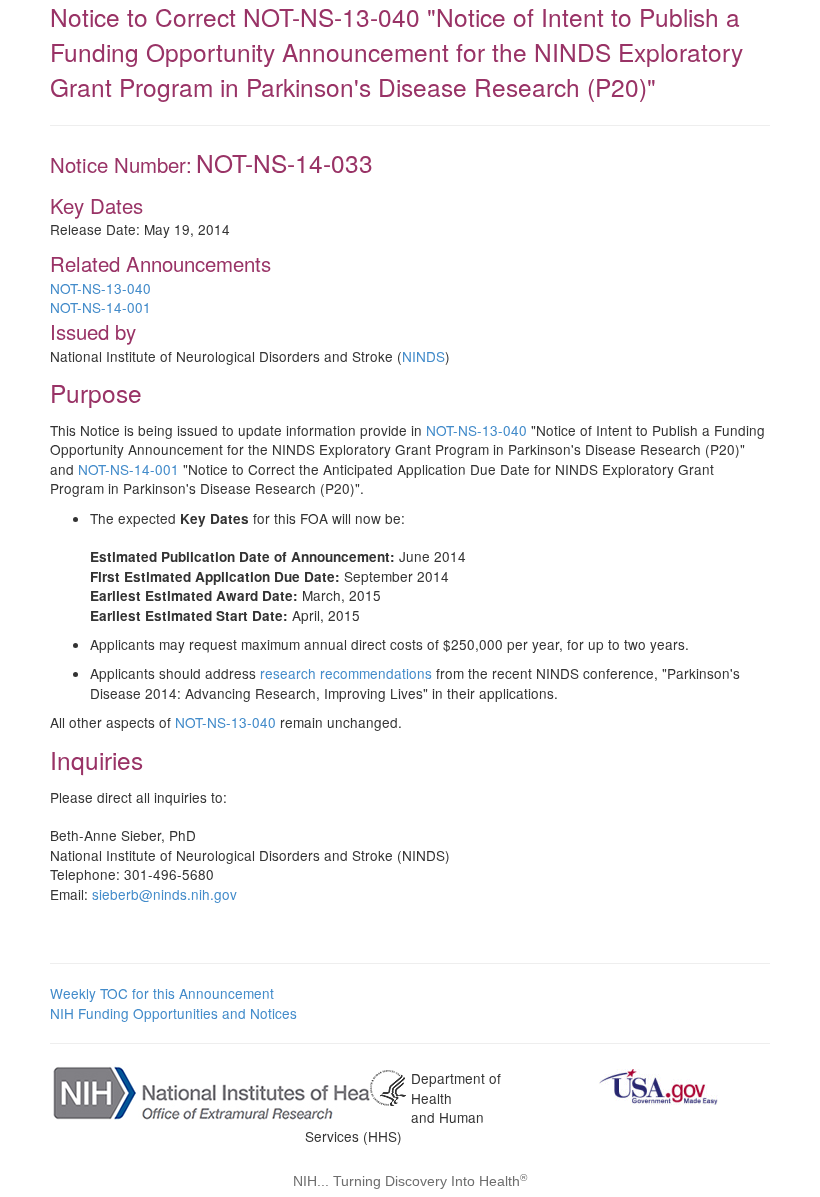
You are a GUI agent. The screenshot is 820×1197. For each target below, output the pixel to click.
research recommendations (346, 673)
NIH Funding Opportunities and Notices (173, 1013)
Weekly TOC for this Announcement (162, 993)
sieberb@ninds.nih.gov (164, 894)
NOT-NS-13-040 (100, 288)
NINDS (423, 356)
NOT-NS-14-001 (100, 307)
